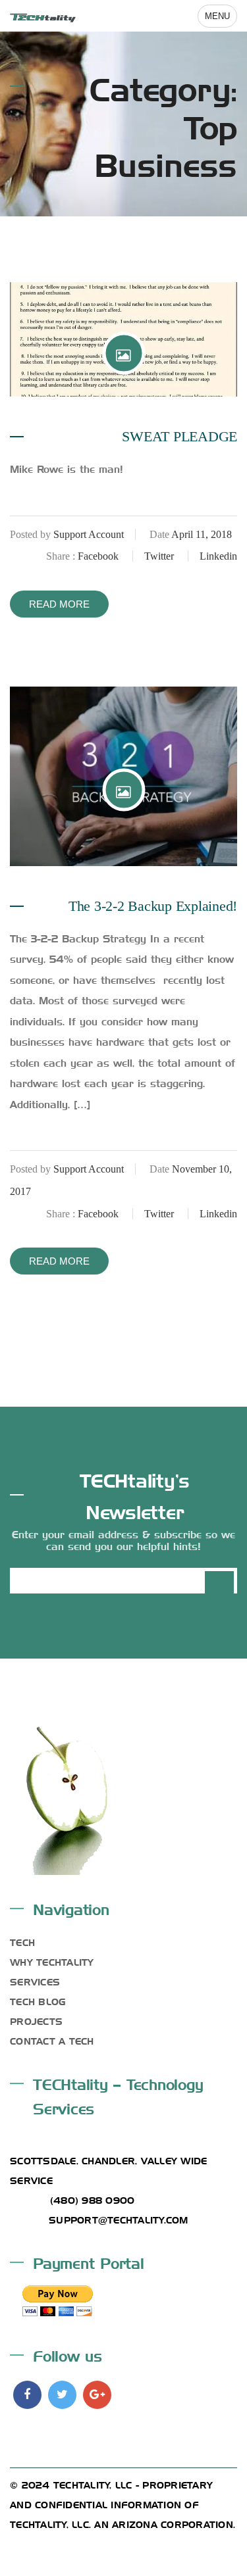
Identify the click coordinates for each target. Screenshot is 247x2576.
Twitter (160, 556)
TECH (22, 1941)
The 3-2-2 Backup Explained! (153, 906)
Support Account (89, 534)
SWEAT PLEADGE (179, 436)
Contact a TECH (52, 2040)
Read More (59, 604)
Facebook (99, 556)
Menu (217, 16)
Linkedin (218, 556)
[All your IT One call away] (43, 15)
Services (35, 1981)
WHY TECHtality (52, 1961)
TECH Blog (38, 2001)
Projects (36, 2020)
